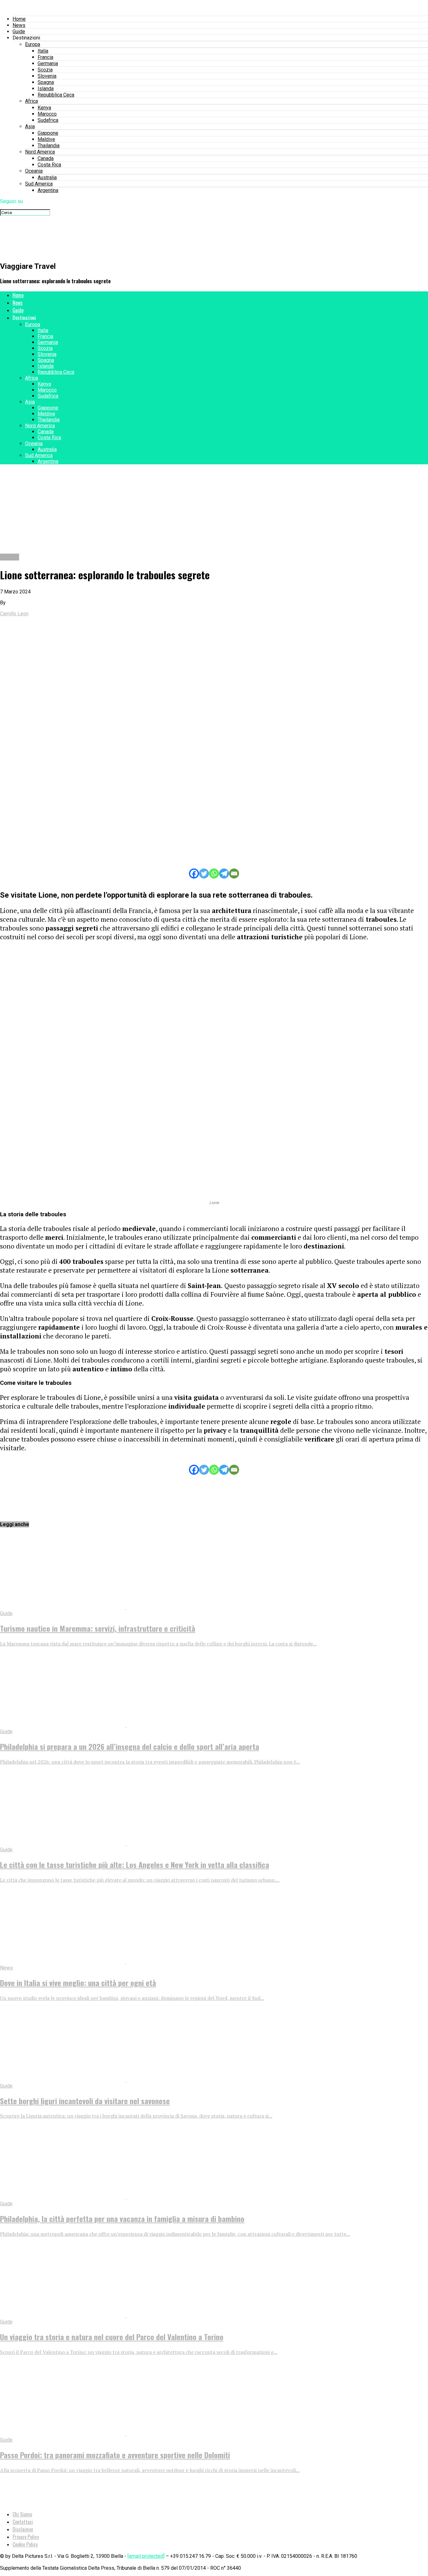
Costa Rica (49, 165)
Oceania (34, 171)
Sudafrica (48, 120)
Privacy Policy (26, 2537)
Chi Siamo (22, 2514)
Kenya (44, 108)
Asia (30, 126)
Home (19, 19)
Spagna (46, 82)
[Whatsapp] (214, 873)
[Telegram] (224, 873)
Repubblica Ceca (56, 95)
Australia (47, 177)
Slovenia (47, 76)
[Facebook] (194, 873)
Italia (43, 51)
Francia (45, 57)
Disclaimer (23, 2529)
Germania (48, 63)
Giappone (48, 133)
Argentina (48, 190)
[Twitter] (204, 873)
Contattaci (23, 2522)
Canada (46, 158)
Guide (19, 31)
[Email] (234, 873)
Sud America (39, 184)
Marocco (47, 114)
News (19, 25)
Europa (33, 44)
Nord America (40, 152)
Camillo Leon (14, 614)
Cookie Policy (25, 2544)
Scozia (45, 70)
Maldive (46, 139)
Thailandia (49, 146)
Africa (31, 101)
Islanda (46, 89)
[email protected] (146, 2556)
